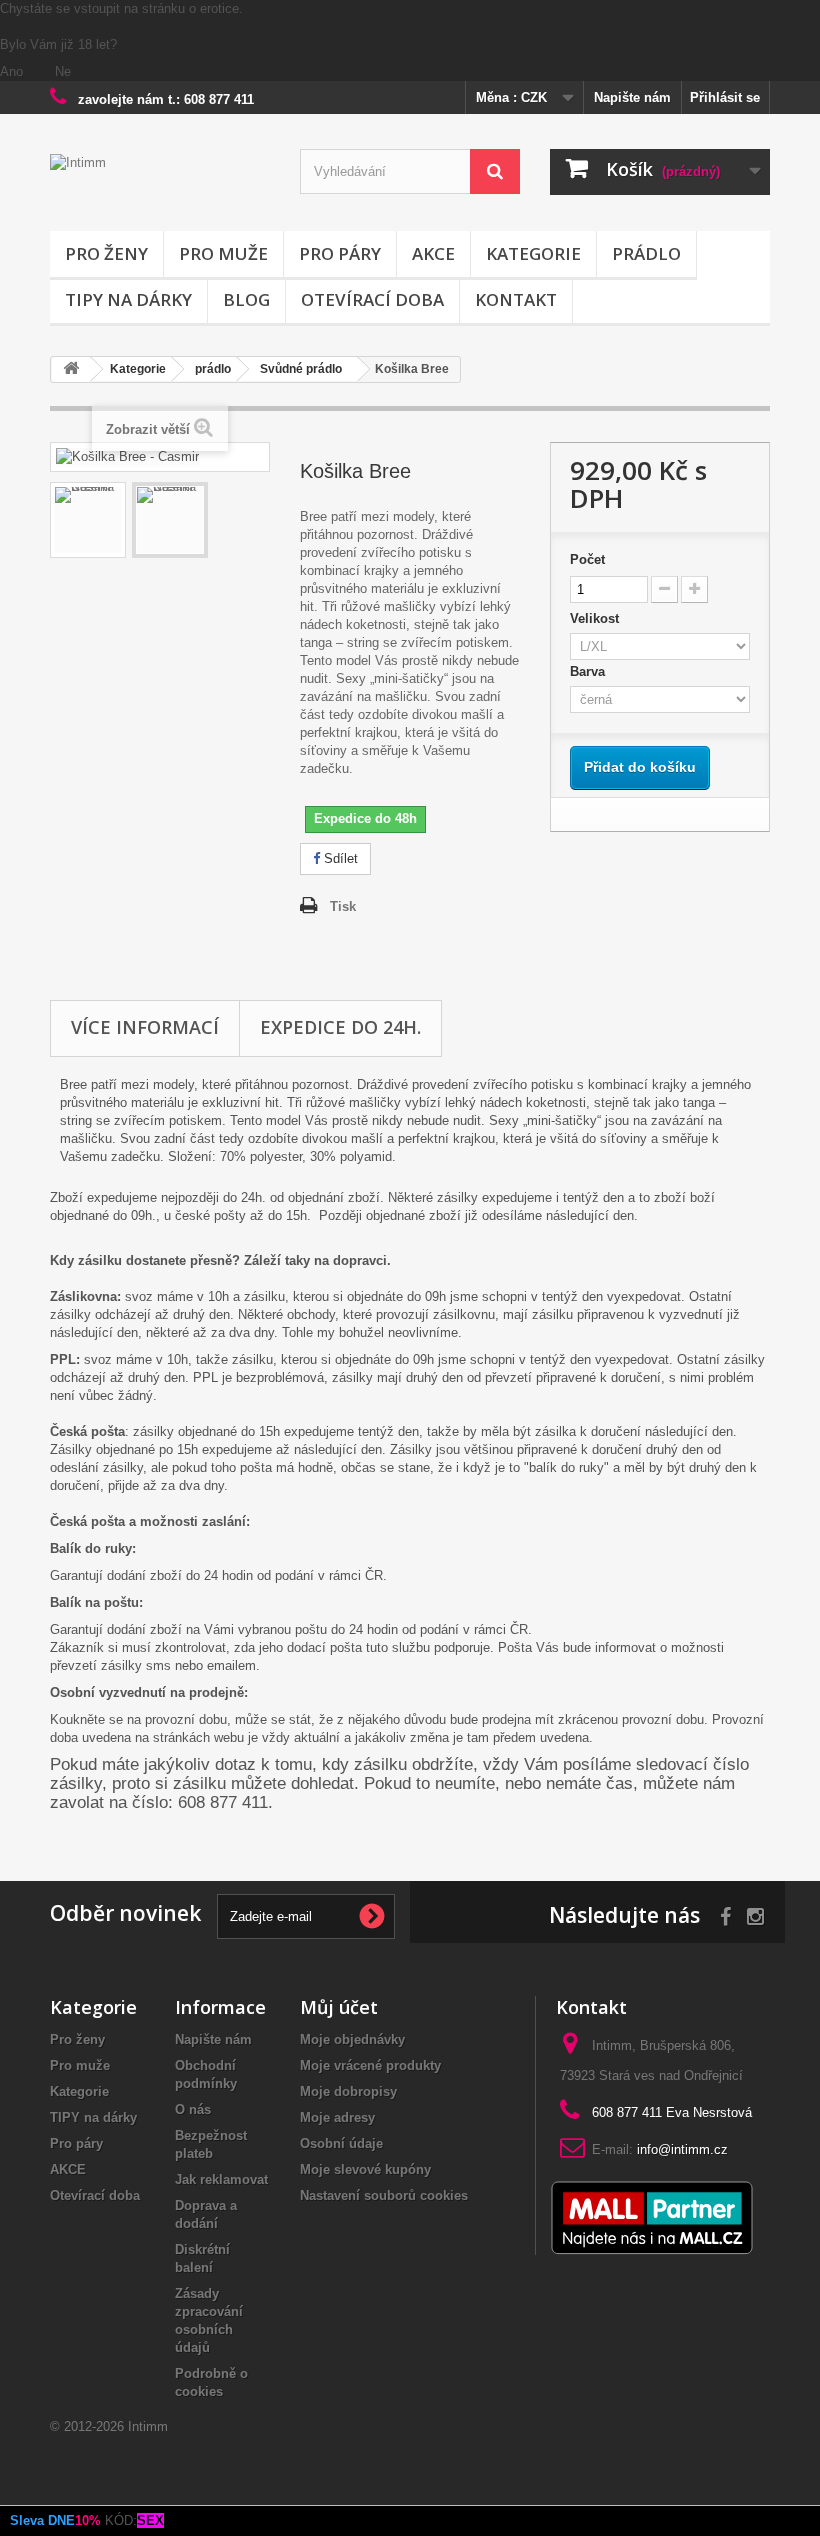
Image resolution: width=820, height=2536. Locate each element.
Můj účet (339, 2007)
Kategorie (533, 253)
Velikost (598, 618)
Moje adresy (337, 2117)
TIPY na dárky (128, 299)
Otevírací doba (372, 299)
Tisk (343, 906)
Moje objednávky (352, 2039)
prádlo (646, 253)
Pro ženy (106, 253)
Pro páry (340, 253)
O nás (193, 2109)
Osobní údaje (341, 2143)
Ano (13, 71)
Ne (63, 71)
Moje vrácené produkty (370, 2065)
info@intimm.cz (682, 2149)
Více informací (145, 1027)
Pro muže (223, 253)
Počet (587, 559)
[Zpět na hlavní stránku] (71, 369)
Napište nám (632, 97)
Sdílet (339, 858)
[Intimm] (160, 187)
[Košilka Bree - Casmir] (88, 520)
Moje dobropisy (348, 2091)
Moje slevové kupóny (365, 2169)
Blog (246, 299)
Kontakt (516, 299)
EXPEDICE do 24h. (340, 1027)
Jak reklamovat (221, 2179)
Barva (591, 671)
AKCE (433, 253)
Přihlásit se (725, 97)
